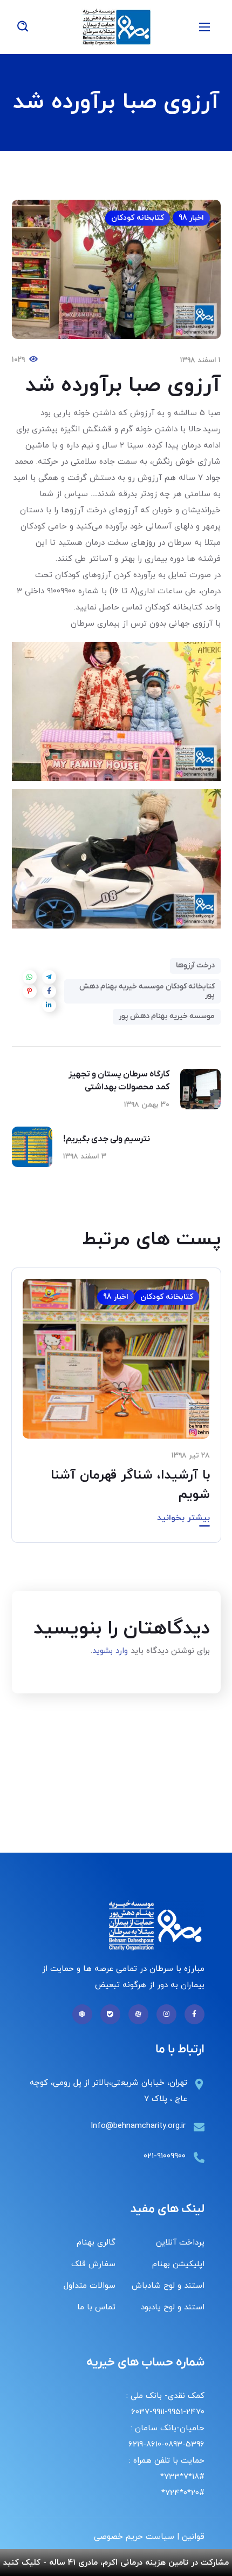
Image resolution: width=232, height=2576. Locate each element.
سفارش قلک (93, 2264)
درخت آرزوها (195, 965)
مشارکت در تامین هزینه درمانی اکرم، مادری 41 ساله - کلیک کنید (116, 2563)
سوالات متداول (90, 2286)
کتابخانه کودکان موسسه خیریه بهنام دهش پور (147, 991)
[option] (116, 1413)
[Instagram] (166, 2014)
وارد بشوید (110, 1651)
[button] (23, 27)
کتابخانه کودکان (138, 218)
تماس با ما (96, 2307)
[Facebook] (195, 2014)
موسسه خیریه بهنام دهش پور (167, 1016)
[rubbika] (82, 2014)
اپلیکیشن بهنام (178, 2264)
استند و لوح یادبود (173, 2307)
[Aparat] (138, 2014)
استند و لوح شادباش (168, 2286)
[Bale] (110, 2014)
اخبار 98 (191, 218)
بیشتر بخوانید (183, 1518)
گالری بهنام (96, 2243)
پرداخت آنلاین (180, 2243)
